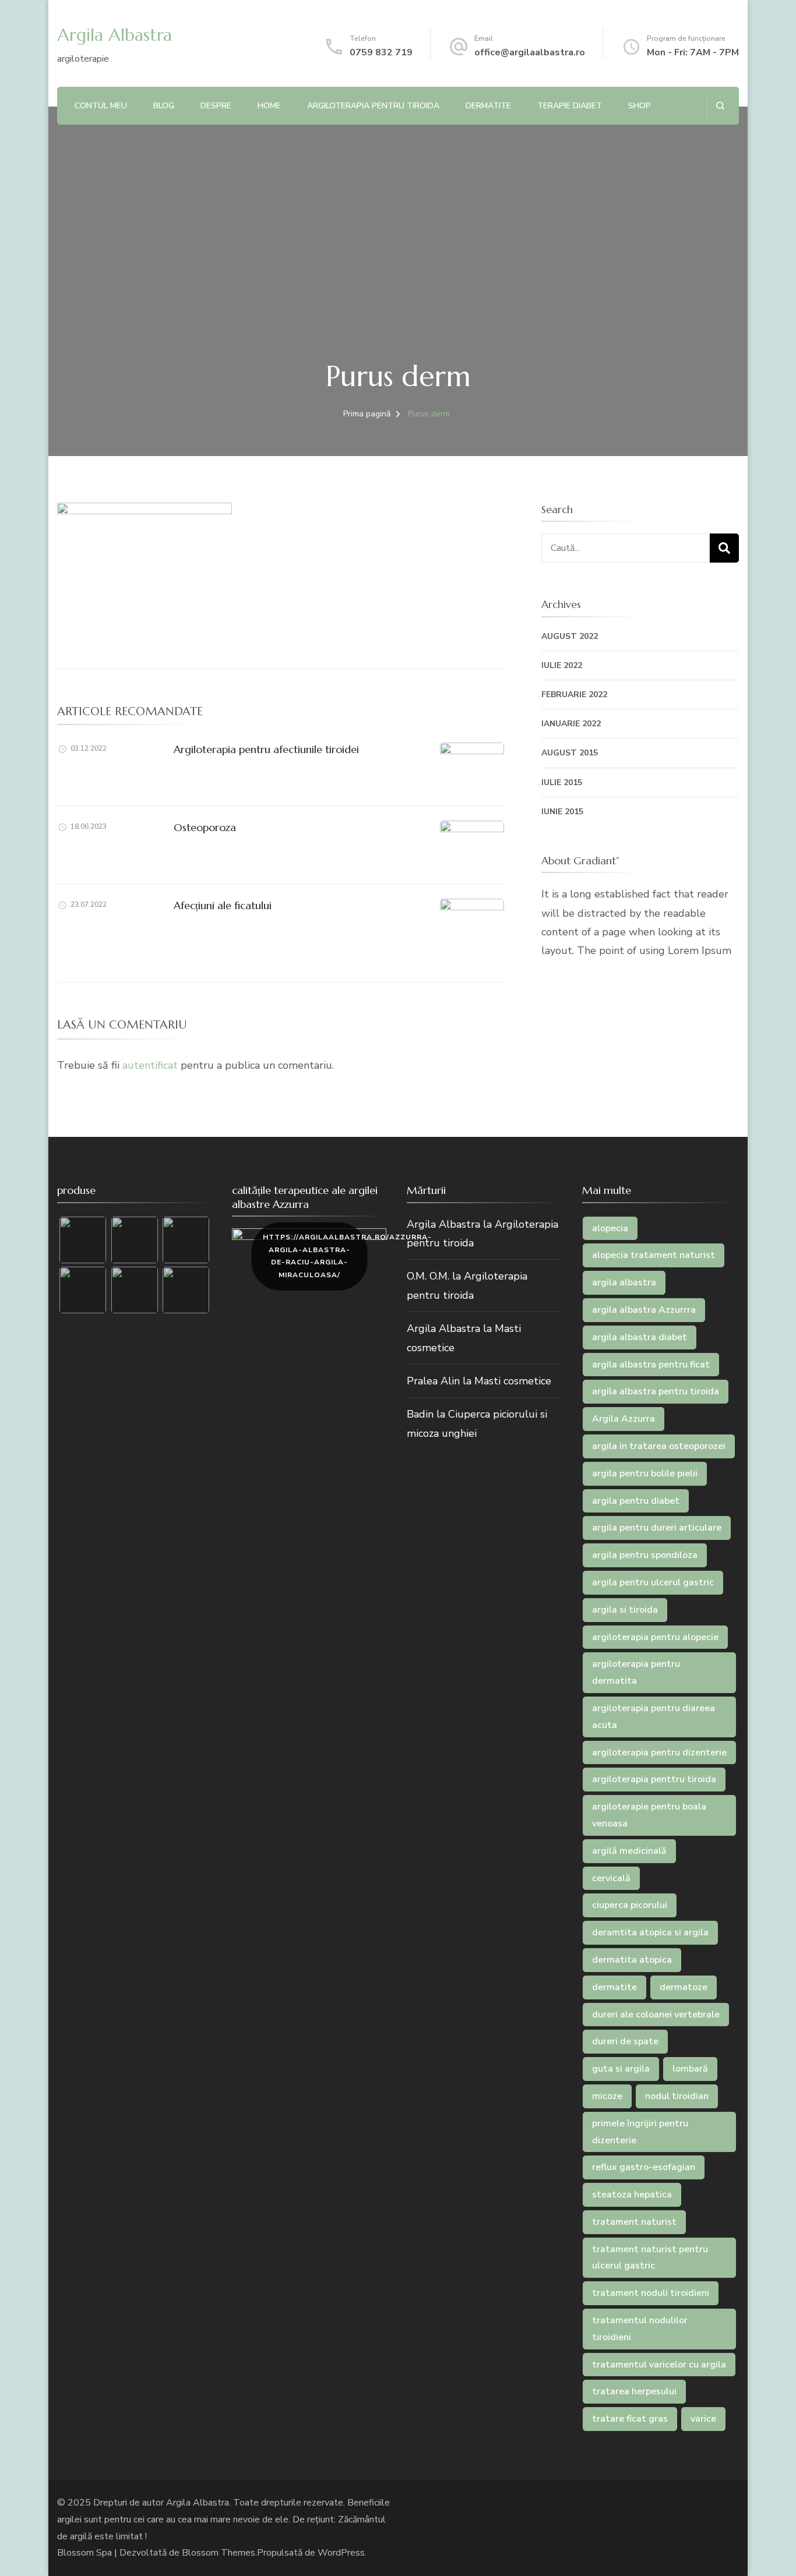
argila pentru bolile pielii (645, 1473)
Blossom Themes (219, 2553)
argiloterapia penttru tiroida (654, 1779)
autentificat (150, 1065)
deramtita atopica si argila (650, 1932)
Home (269, 106)
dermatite (614, 1987)
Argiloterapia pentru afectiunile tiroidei (266, 749)
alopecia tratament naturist (654, 1255)
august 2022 (570, 636)
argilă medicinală (629, 1851)
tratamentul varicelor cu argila (659, 2365)
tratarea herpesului (634, 2391)
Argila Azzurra (624, 1419)
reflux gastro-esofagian (644, 2167)
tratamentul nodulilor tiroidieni (640, 2329)
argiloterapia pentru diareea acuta (654, 1717)
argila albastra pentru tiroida (656, 1391)
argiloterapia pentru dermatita (636, 1672)
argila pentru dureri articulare (657, 1528)
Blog (164, 106)
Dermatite (488, 106)
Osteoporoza (205, 827)
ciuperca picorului (630, 1905)
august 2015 (570, 753)
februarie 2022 (574, 695)
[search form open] (720, 106)
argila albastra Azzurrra (644, 1310)
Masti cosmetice (513, 1381)
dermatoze (684, 1987)
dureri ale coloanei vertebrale (656, 2015)
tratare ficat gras (630, 2419)
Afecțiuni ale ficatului (223, 905)
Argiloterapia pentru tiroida (373, 106)
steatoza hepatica (632, 2195)
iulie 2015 (562, 782)
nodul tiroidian (677, 2096)
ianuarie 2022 (571, 724)
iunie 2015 (562, 812)
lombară (690, 2069)
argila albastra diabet (640, 1337)
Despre (216, 106)
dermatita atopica (632, 1960)
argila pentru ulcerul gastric (653, 1582)
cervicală (611, 1878)
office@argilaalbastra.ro (530, 52)
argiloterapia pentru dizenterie (659, 1752)
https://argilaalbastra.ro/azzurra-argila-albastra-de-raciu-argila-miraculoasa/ (315, 1256)
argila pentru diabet (636, 1501)
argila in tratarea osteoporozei (659, 1446)
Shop (640, 106)
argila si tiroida (625, 1610)
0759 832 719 (381, 52)
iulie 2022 (562, 665)
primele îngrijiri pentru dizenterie (640, 2132)
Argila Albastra (115, 35)
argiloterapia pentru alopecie (655, 1637)
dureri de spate (625, 2041)
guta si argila (621, 2069)
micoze (607, 2096)
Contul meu (101, 106)
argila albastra (624, 1282)
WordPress (341, 2553)
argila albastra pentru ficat (651, 1365)
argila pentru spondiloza (645, 1555)
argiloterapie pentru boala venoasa (649, 1815)
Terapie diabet (570, 106)
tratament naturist (634, 2222)
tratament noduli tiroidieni (651, 2293)
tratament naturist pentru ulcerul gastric (650, 2258)
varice (703, 2419)
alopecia (610, 1228)
